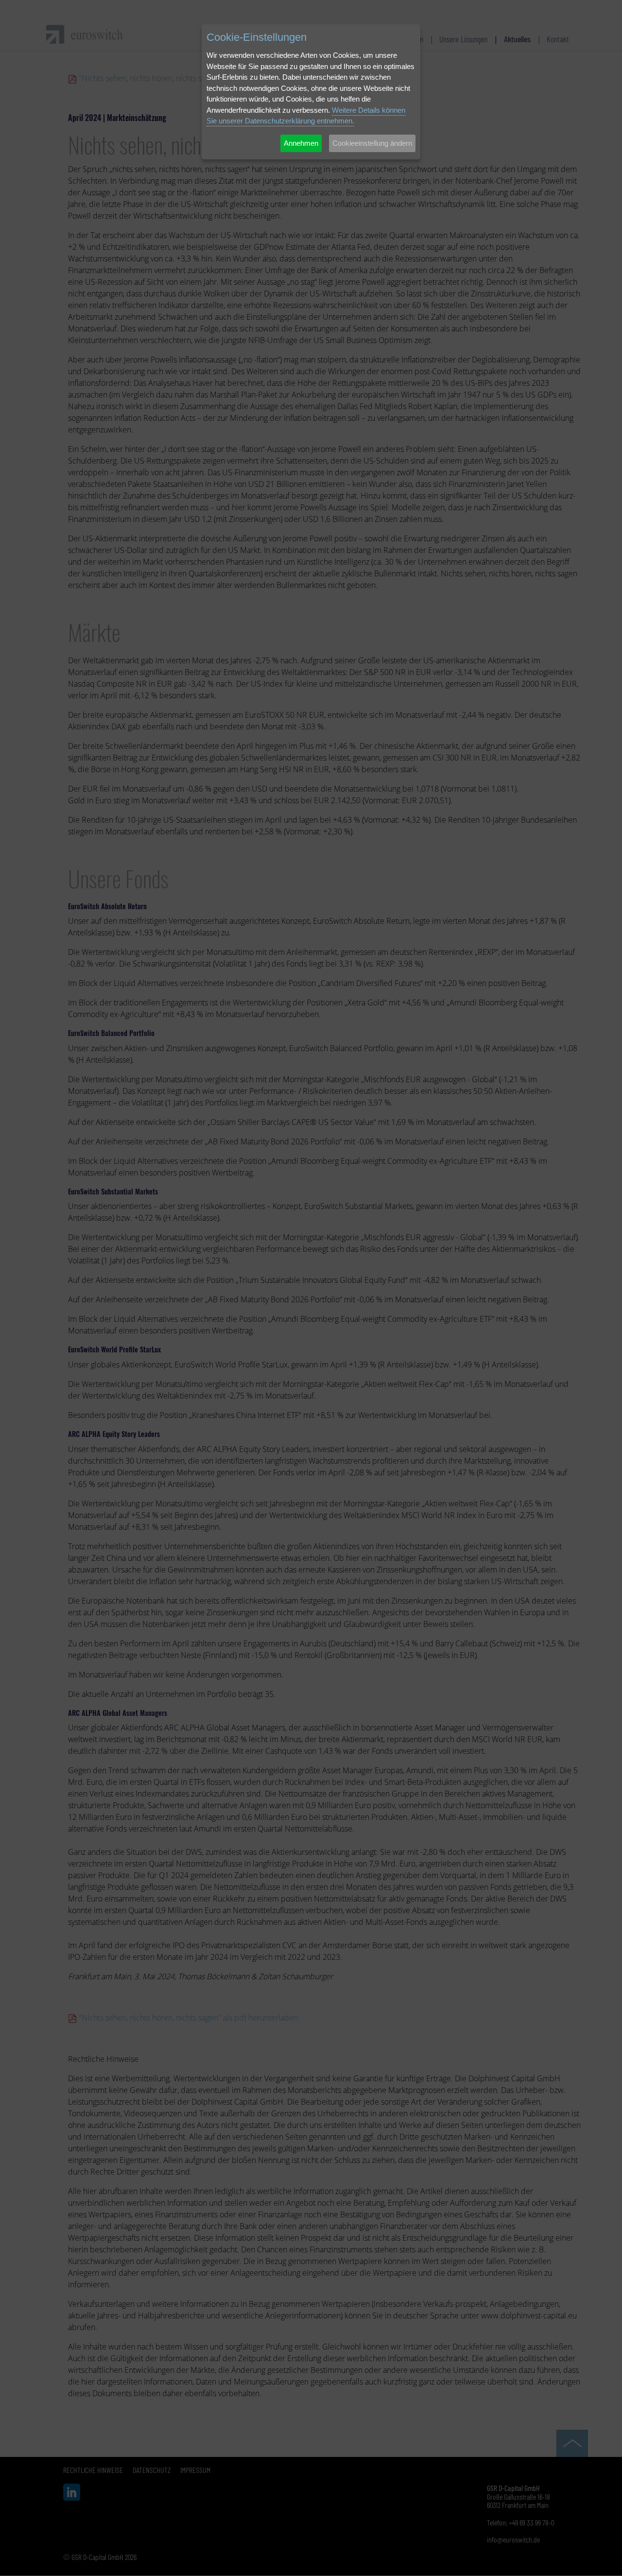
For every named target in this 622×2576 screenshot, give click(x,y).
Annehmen (301, 143)
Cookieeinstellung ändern (372, 143)
